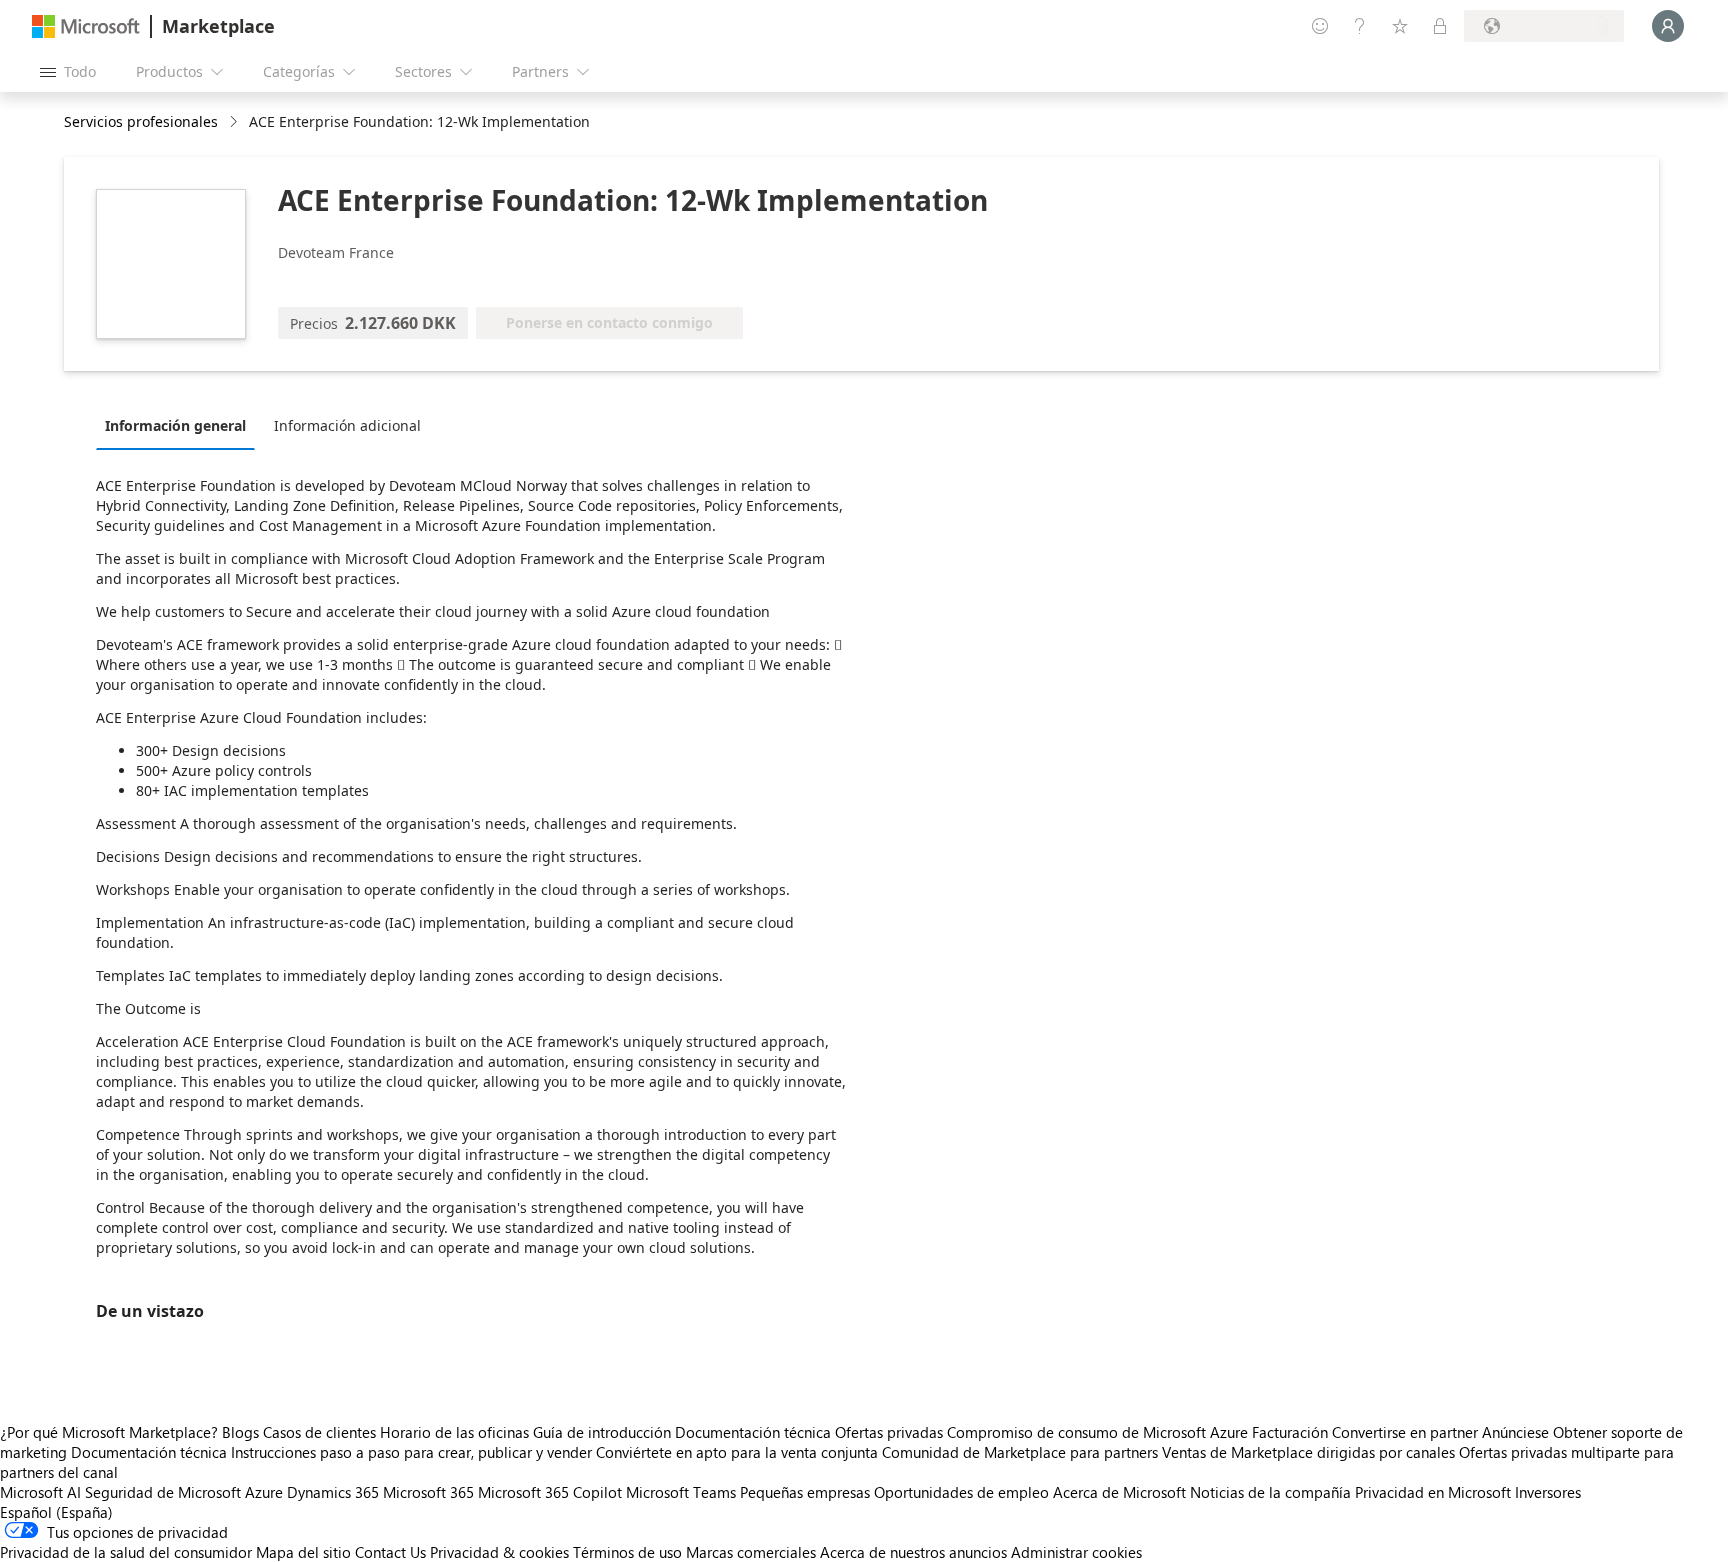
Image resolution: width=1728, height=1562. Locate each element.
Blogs (240, 1432)
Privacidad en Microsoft (1433, 1492)
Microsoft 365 (428, 1492)
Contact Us (390, 1552)
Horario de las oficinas (454, 1432)
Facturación (1290, 1432)
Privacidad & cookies (499, 1552)
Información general (175, 425)
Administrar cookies (1076, 1552)
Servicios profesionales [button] (141, 121)
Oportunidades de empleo (961, 1492)
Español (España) (56, 1512)
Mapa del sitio (303, 1552)
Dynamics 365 (333, 1492)
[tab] (180, 425)
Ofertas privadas (889, 1432)
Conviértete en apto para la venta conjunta (737, 1452)
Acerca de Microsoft (1119, 1492)
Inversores (1548, 1492)
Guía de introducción (602, 1432)
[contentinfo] (235, 122)
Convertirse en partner (1405, 1432)
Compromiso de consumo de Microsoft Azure (1099, 1432)
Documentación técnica (753, 1432)
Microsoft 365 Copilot (550, 1492)
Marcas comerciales (751, 1552)
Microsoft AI (40, 1492)
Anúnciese (1515, 1432)
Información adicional (347, 425)
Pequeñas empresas (805, 1492)
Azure (264, 1492)
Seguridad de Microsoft (163, 1492)
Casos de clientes (319, 1432)
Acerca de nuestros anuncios (913, 1552)
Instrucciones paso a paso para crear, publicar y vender (411, 1452)
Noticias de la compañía (1270, 1492)
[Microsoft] (86, 26)
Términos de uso (627, 1552)
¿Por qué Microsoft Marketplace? (109, 1432)
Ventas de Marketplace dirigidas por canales (1308, 1452)
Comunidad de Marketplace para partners (1020, 1452)
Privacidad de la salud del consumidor (126, 1552)
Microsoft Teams (681, 1492)
